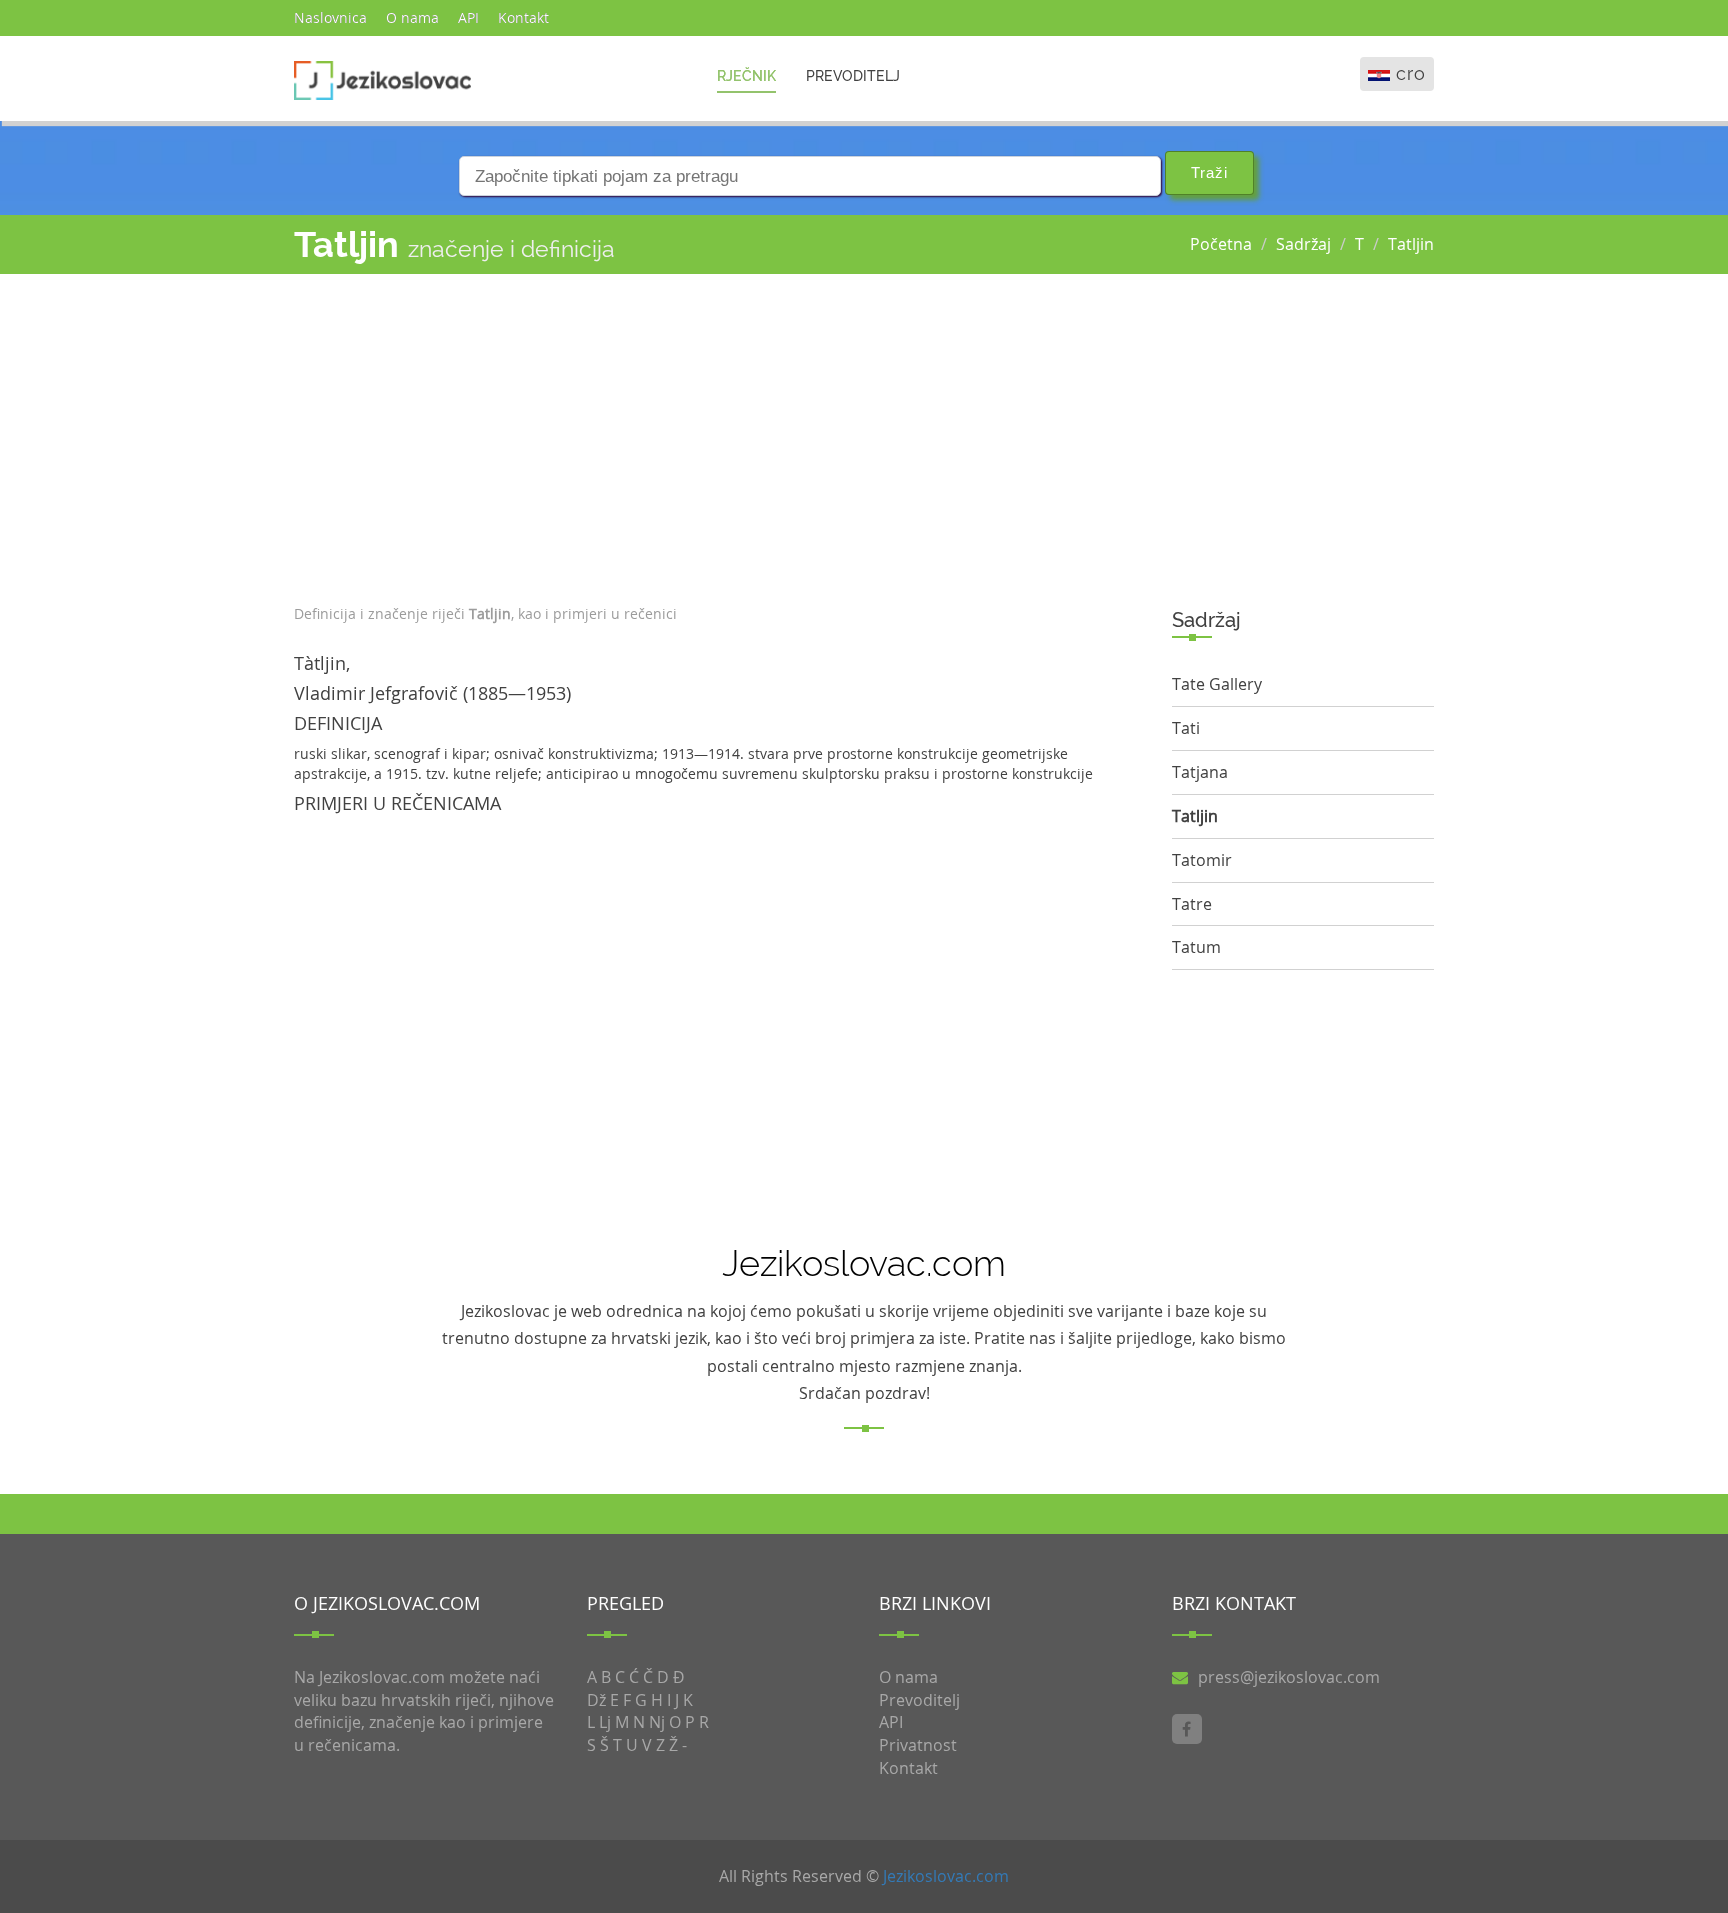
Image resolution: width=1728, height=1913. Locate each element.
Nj (657, 1722)
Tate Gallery (1217, 684)
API (468, 17)
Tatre (1192, 904)
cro (1411, 73)
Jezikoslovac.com (946, 1876)
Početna (1221, 244)
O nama (412, 17)
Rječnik (746, 76)
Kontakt (523, 17)
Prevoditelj (853, 76)
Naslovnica (330, 17)
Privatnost (918, 1745)
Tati (1186, 728)
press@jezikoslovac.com (1289, 1677)
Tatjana (1200, 772)
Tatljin (1411, 244)
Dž (596, 1700)
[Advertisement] (718, 434)
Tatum (1196, 947)
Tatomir (1202, 860)
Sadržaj (1303, 244)
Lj (605, 1722)
